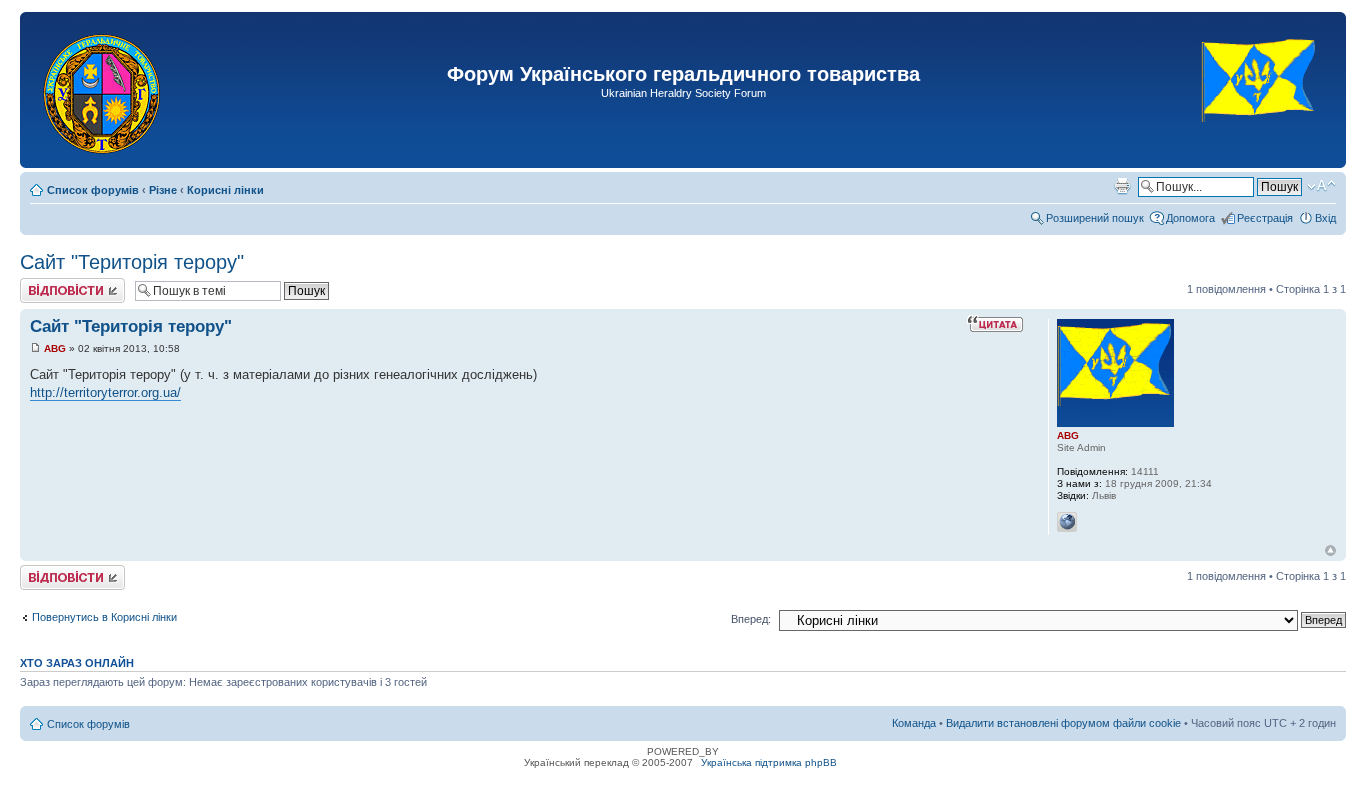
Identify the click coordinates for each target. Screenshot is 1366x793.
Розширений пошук (1095, 218)
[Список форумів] (103, 90)
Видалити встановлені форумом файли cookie (1063, 723)
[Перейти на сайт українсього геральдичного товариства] (1259, 139)
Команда (914, 723)
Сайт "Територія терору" (132, 262)
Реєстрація (1265, 218)
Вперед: (751, 619)
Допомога (1190, 218)
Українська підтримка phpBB (769, 762)
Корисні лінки (225, 190)
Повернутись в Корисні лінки (104, 617)
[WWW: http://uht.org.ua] (1067, 522)
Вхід (1325, 218)
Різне (163, 190)
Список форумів (93, 190)
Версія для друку (1122, 186)
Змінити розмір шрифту (1321, 186)
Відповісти (46, 284)
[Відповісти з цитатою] (995, 324)
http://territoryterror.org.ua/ (105, 392)
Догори (1330, 550)
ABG (55, 348)
